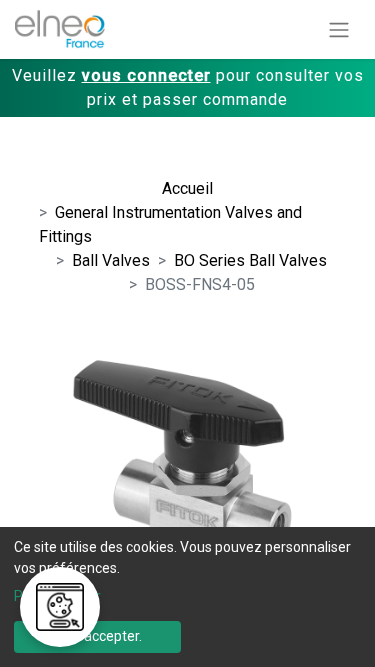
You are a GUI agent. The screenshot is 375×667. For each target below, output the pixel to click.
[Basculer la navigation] (339, 29)
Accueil (187, 188)
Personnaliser (57, 596)
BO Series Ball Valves (250, 260)
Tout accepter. (97, 636)
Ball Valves (111, 260)
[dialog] (187, 597)
